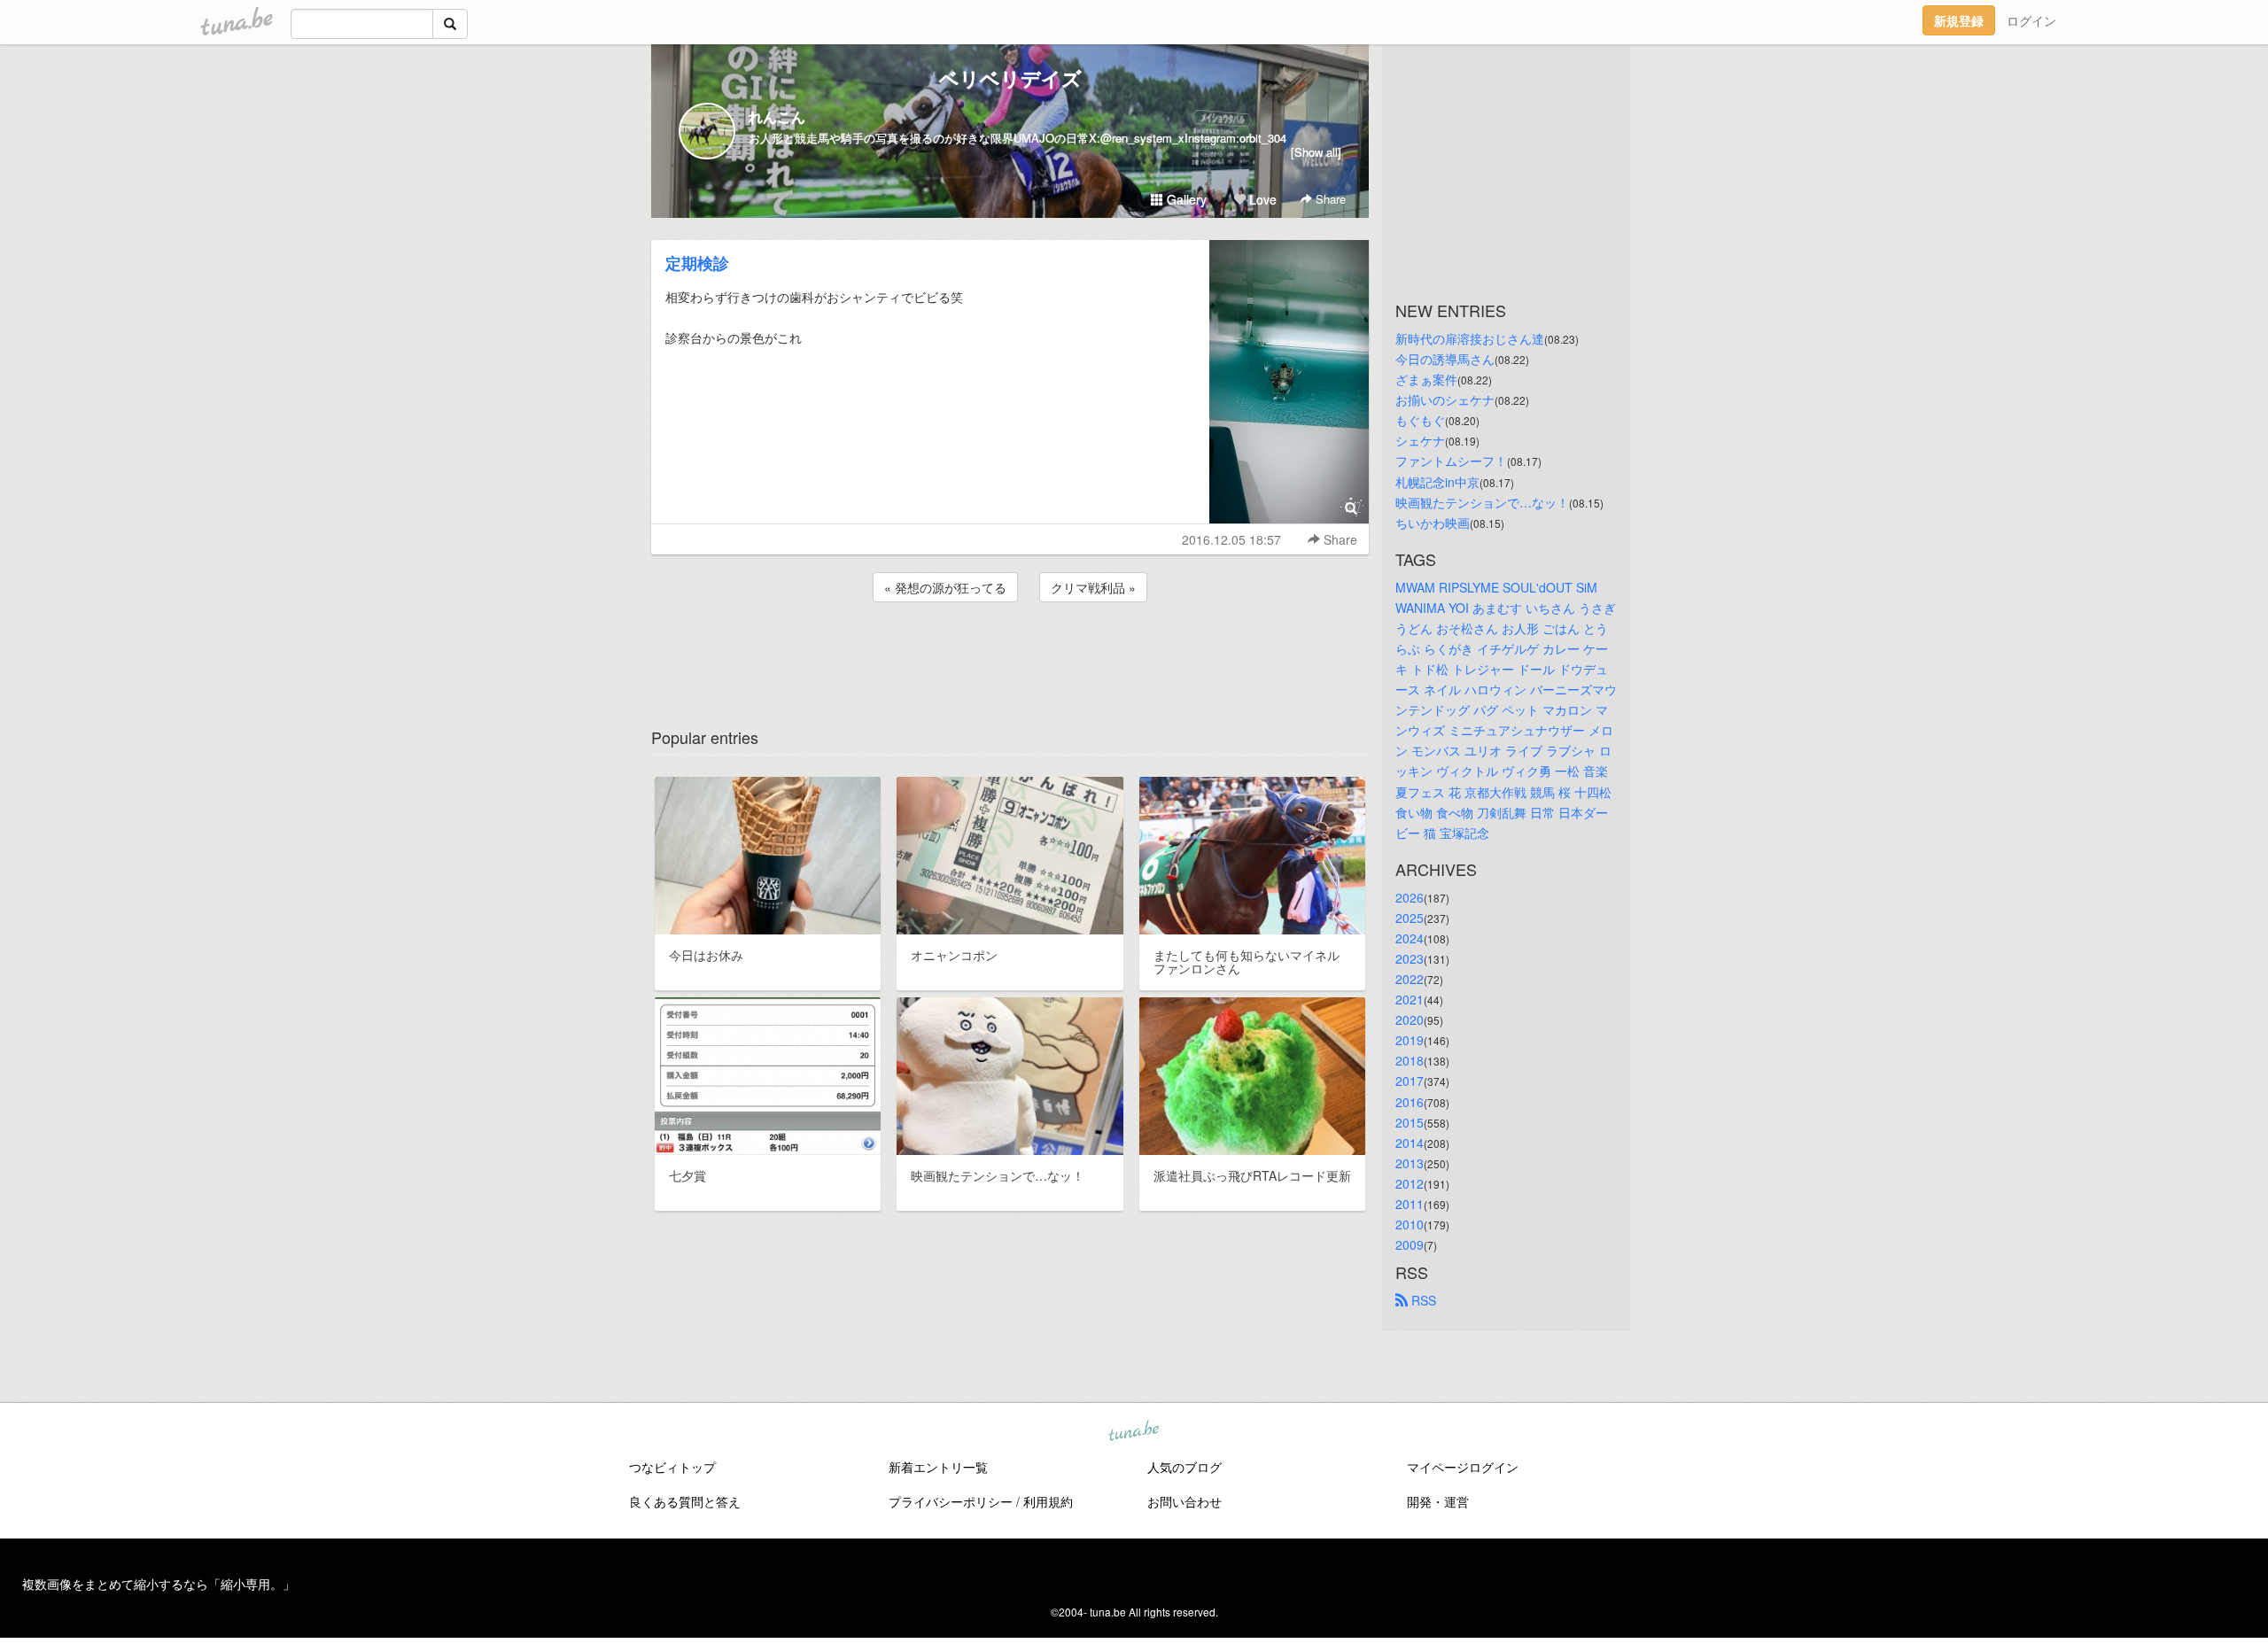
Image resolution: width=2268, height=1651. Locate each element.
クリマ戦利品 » (1093, 587)
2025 (1410, 918)
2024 (1410, 938)
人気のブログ (1184, 1467)
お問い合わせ (1184, 1501)
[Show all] (1316, 152)
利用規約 (1048, 1501)
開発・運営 (1438, 1501)
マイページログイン (1463, 1467)
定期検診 (697, 263)
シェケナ (1420, 440)
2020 (1410, 1019)
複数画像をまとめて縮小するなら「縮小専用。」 (159, 1584)
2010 (1410, 1224)
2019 (1410, 1040)
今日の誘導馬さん (1445, 359)
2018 (1410, 1060)
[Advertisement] (1010, 654)
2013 (1410, 1163)
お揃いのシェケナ (1445, 399)
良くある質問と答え (685, 1501)
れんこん (777, 116)
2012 (1410, 1183)
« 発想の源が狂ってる (945, 587)
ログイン (2031, 20)
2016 (1410, 1102)
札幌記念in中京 (1437, 482)
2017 (1410, 1081)
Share (1329, 199)
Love (1261, 199)
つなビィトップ (672, 1467)
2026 (1410, 897)
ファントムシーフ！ (1451, 461)
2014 (1410, 1143)
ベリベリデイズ (1010, 78)
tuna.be (1133, 1432)
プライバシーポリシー (951, 1501)
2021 (1410, 999)
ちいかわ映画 (1433, 523)
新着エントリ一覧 (938, 1467)
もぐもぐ (1420, 420)
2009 (1410, 1244)
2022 (1410, 979)
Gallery (1185, 199)
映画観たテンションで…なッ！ (1482, 502)
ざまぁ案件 (1426, 379)
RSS (1422, 1300)
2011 (1410, 1204)
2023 (1410, 958)
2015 (1410, 1122)
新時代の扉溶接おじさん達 (1470, 338)
